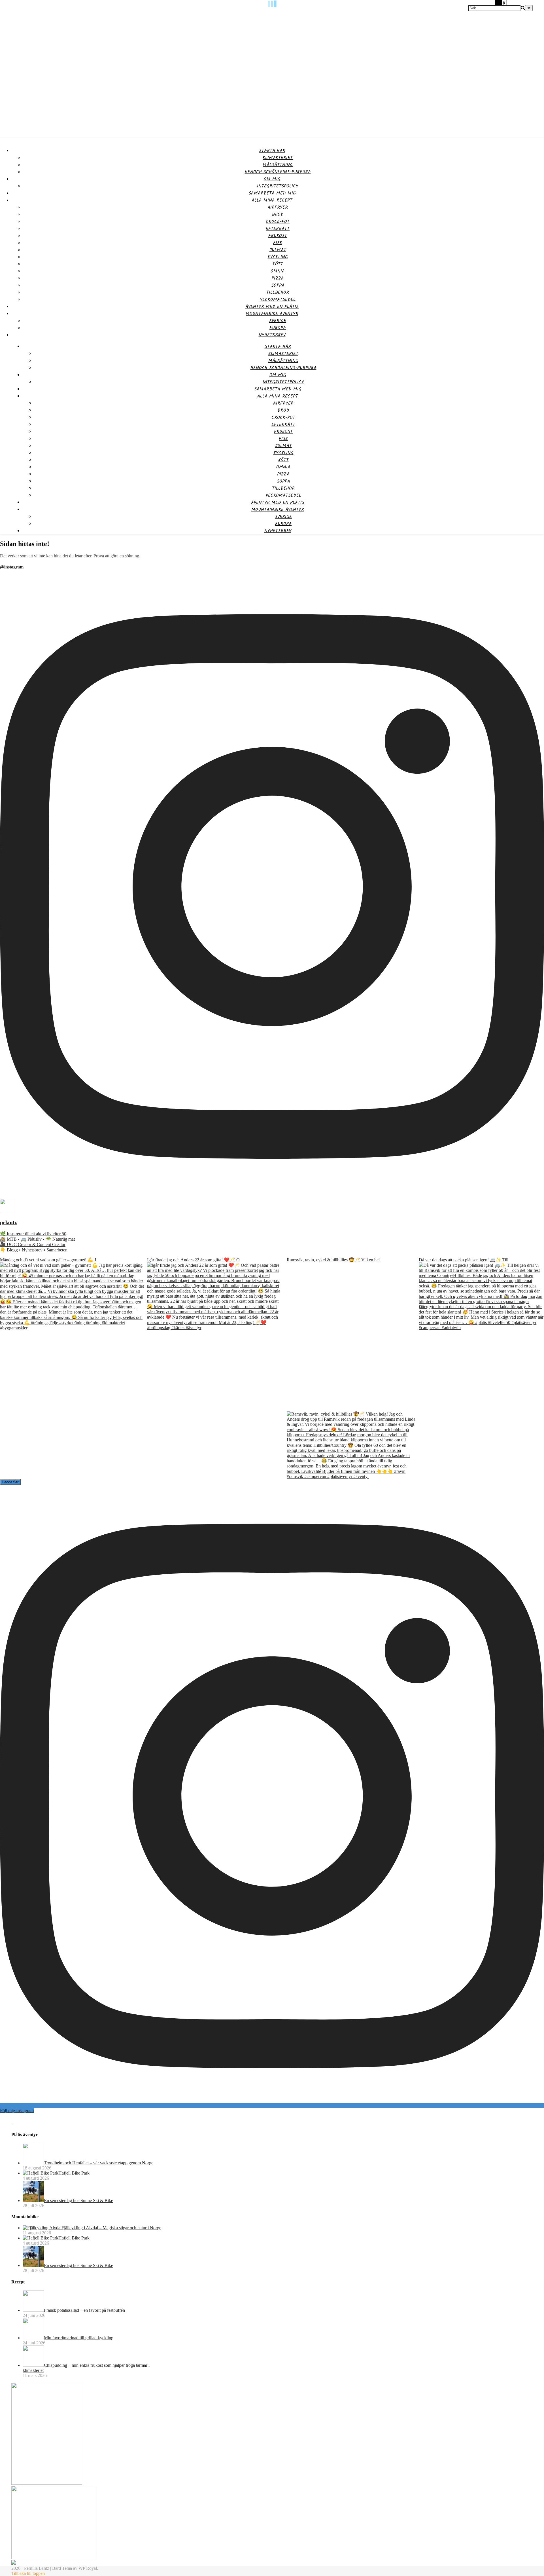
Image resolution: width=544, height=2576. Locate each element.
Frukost (278, 236)
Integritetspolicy (278, 186)
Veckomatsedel (278, 300)
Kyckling (278, 257)
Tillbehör (278, 292)
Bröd (278, 214)
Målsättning (278, 165)
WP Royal (88, 2568)
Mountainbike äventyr (272, 314)
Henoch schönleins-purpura (278, 172)
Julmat (278, 250)
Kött (278, 264)
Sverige (278, 321)
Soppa (278, 285)
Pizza (278, 278)
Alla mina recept (272, 200)
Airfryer (278, 207)
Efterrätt (278, 229)
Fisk (278, 243)
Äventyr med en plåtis (272, 307)
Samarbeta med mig (272, 193)
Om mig (272, 179)
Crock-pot (278, 222)
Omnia (278, 271)
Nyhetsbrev (272, 335)
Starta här (272, 151)
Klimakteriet (278, 158)
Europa (278, 328)
